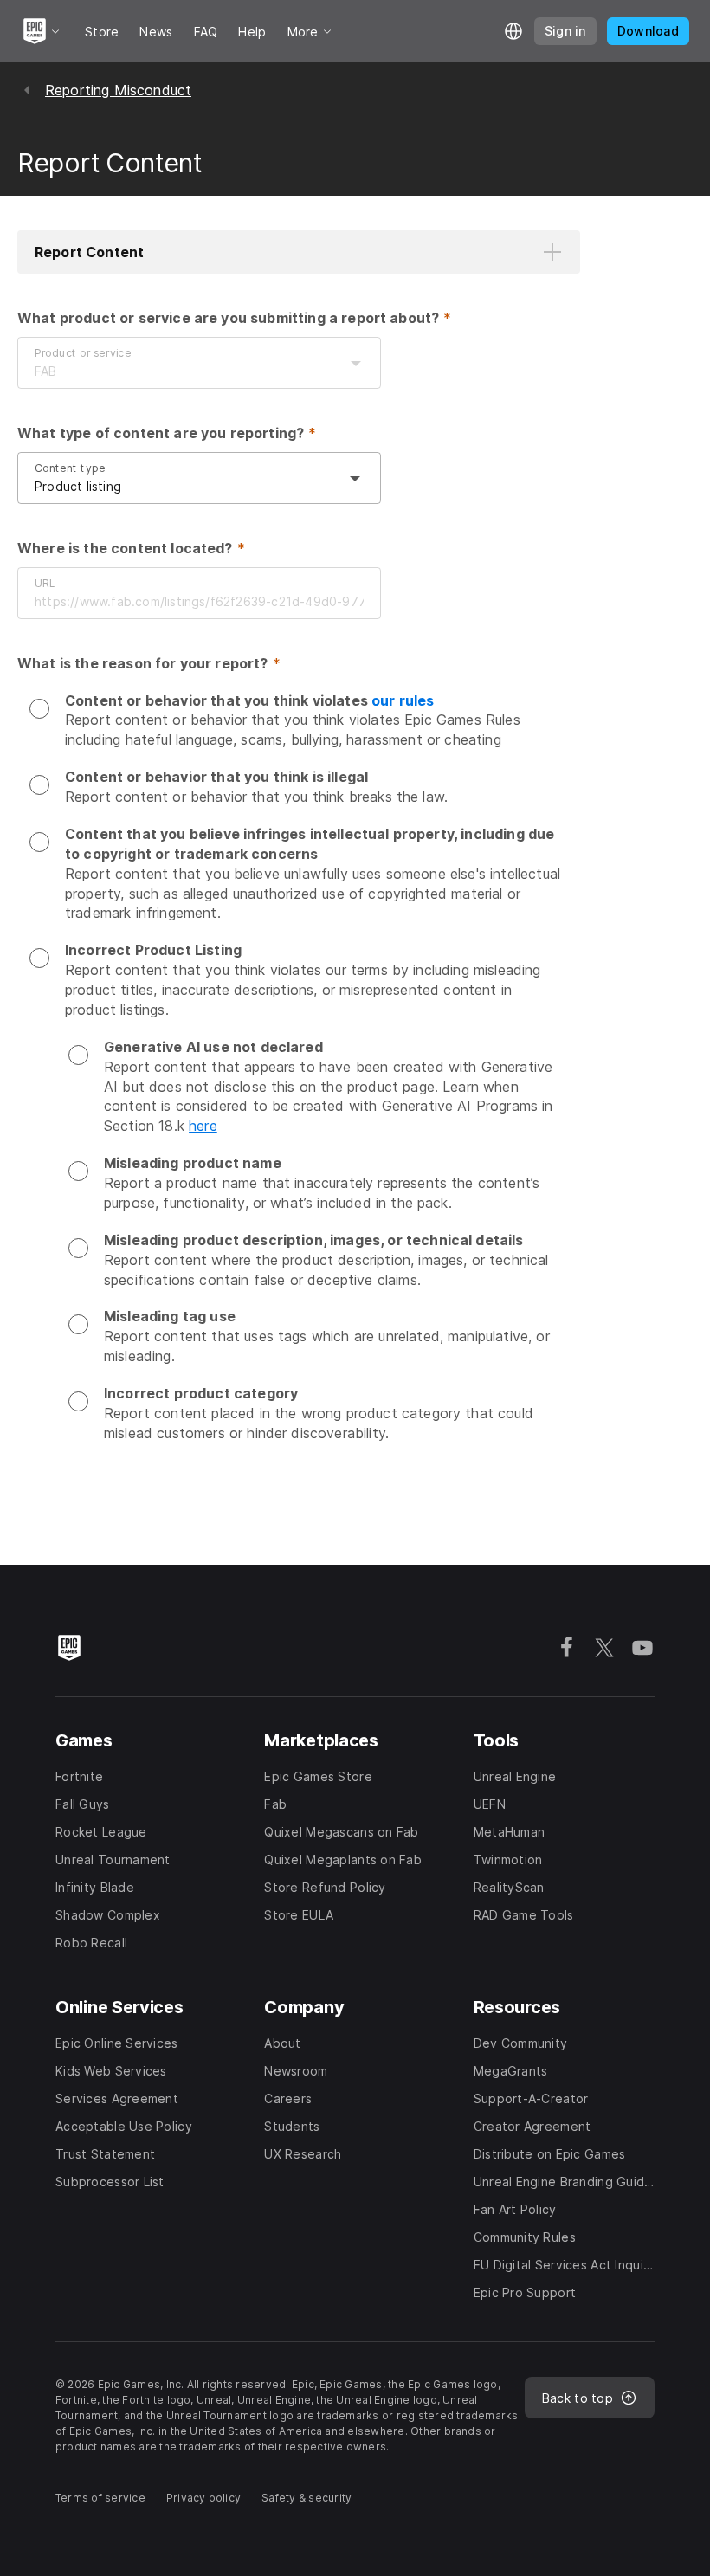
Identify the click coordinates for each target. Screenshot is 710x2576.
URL (45, 583)
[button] (299, 252)
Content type (70, 468)
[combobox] (182, 371)
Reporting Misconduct (118, 90)
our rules (403, 700)
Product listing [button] (78, 486)
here (203, 1126)
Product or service (83, 353)
